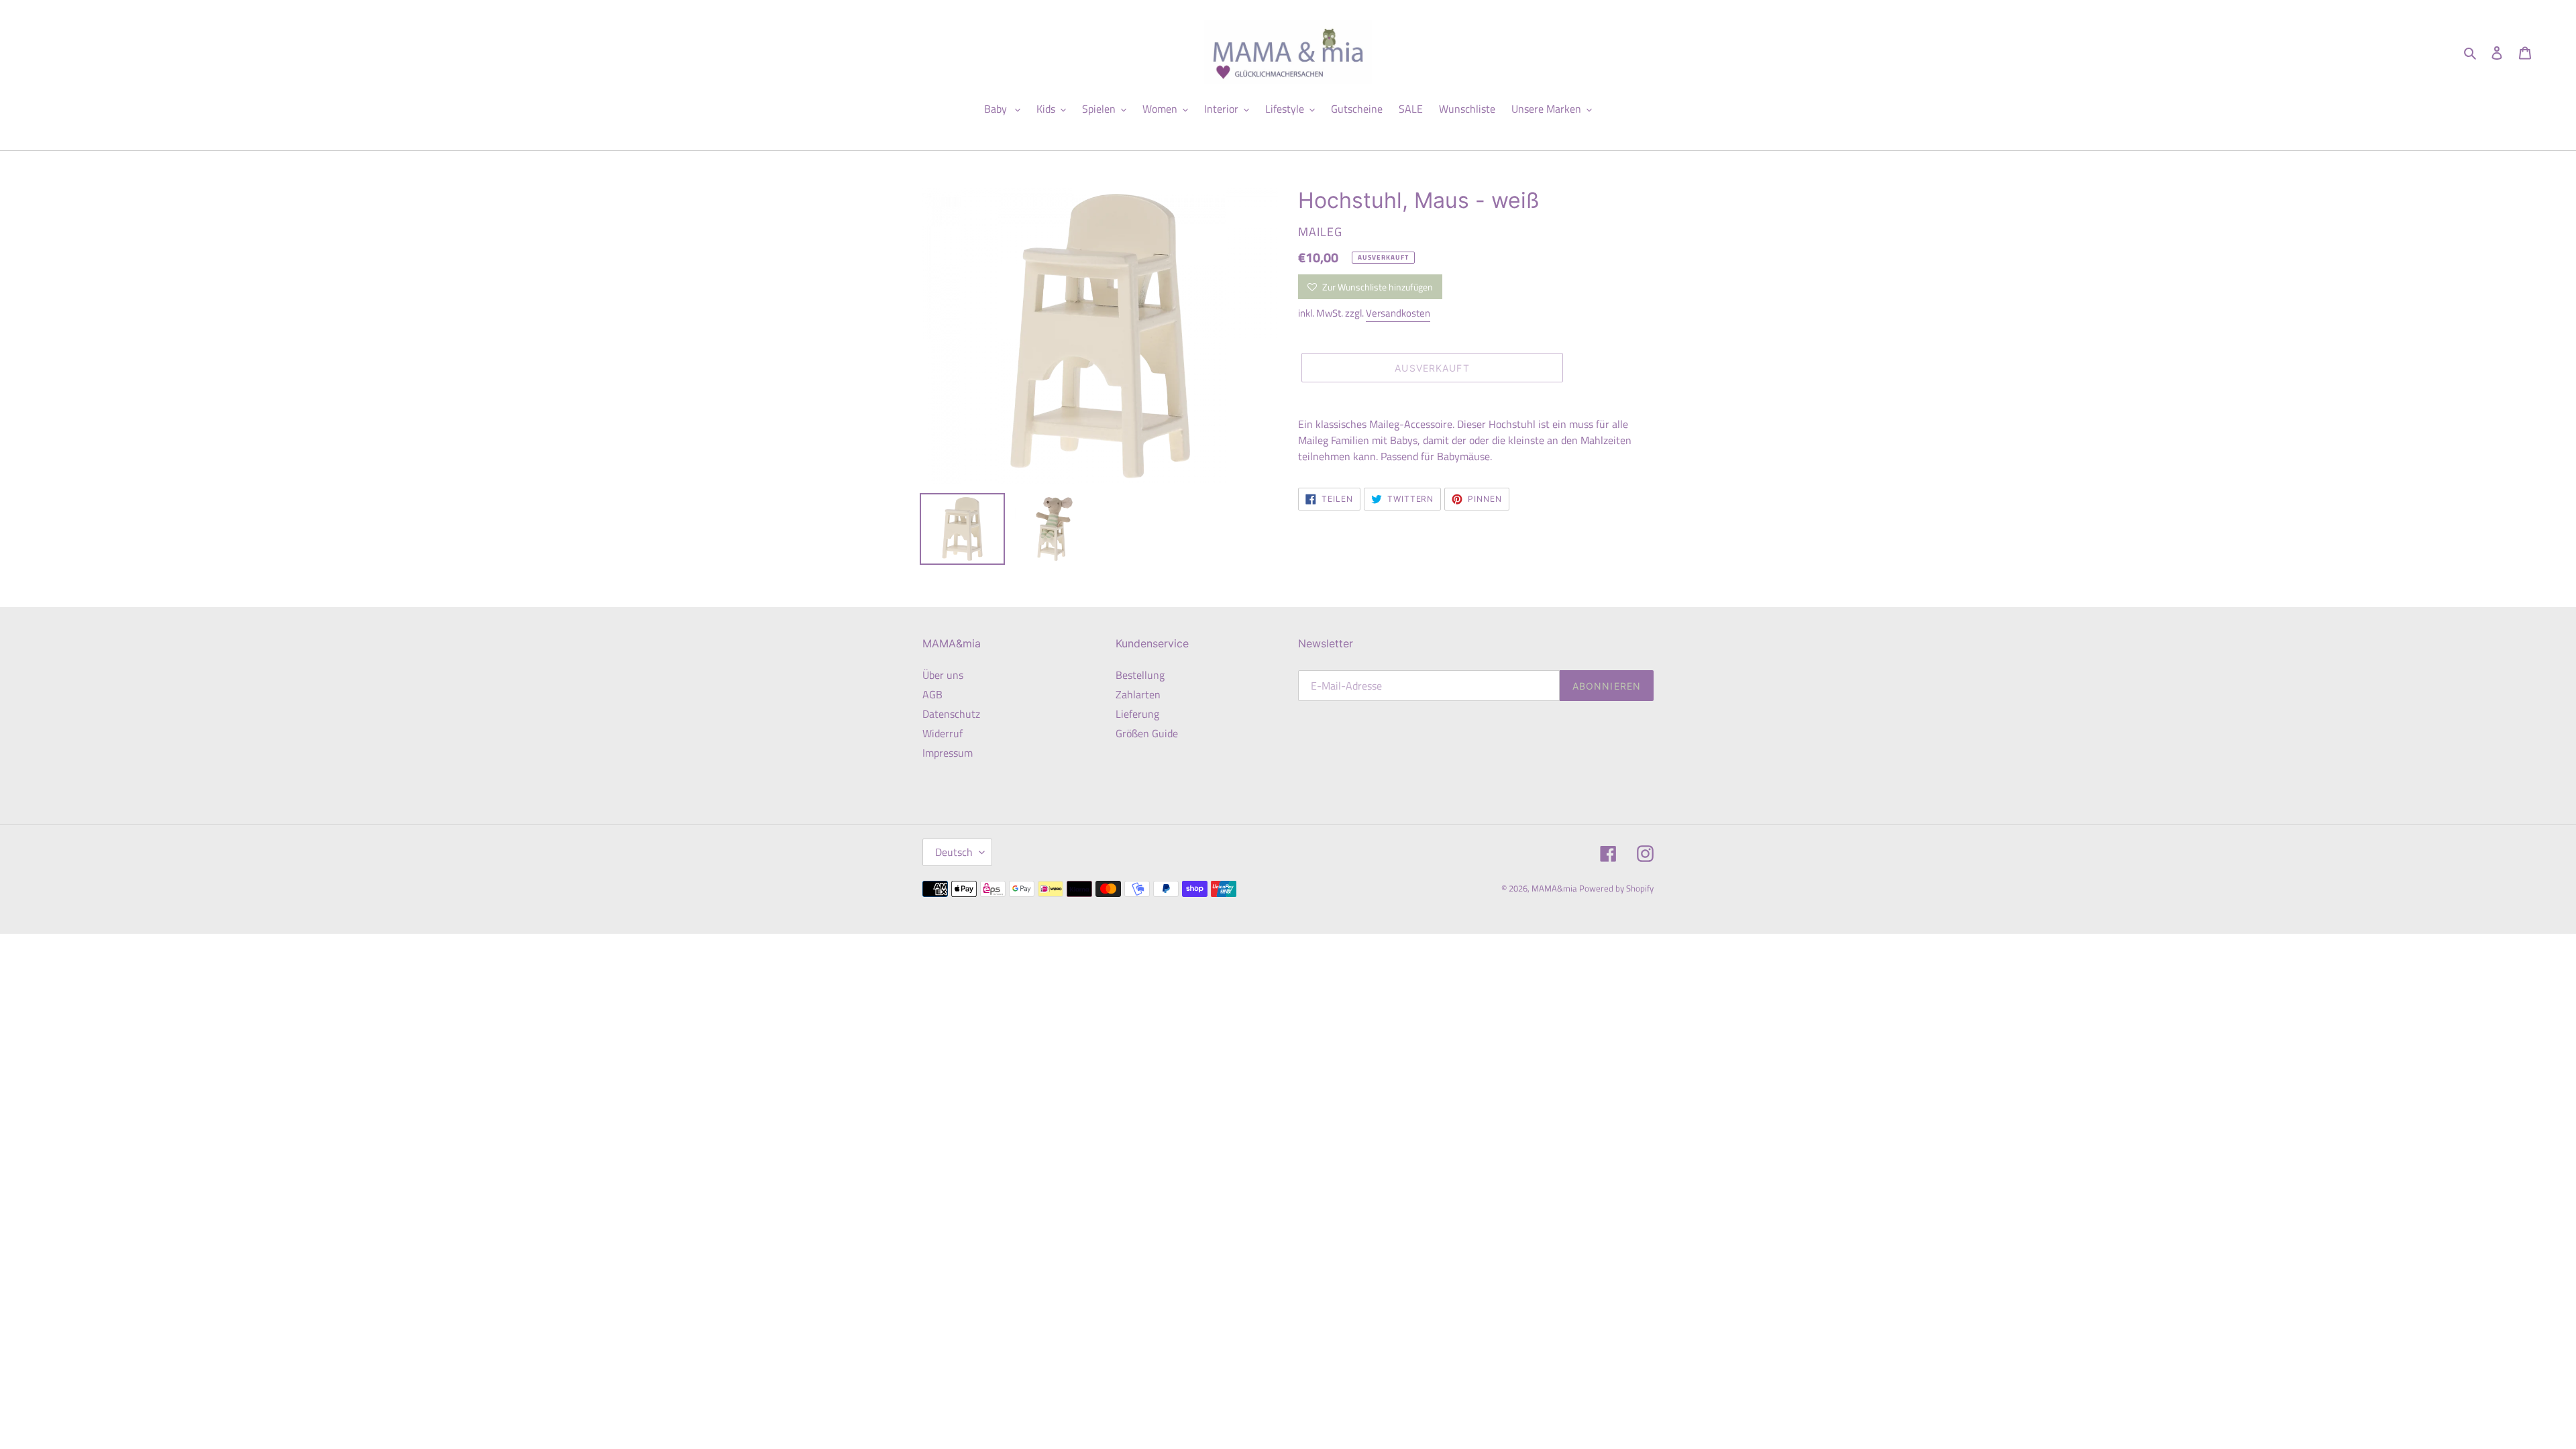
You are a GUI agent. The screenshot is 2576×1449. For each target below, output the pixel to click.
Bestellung (1140, 675)
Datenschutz (951, 714)
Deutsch (954, 852)
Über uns (943, 675)
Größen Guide (1147, 733)
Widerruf (943, 733)
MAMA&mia (1555, 888)
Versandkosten (1398, 313)
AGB (932, 694)
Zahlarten (1138, 694)
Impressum (948, 753)
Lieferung (1137, 714)
